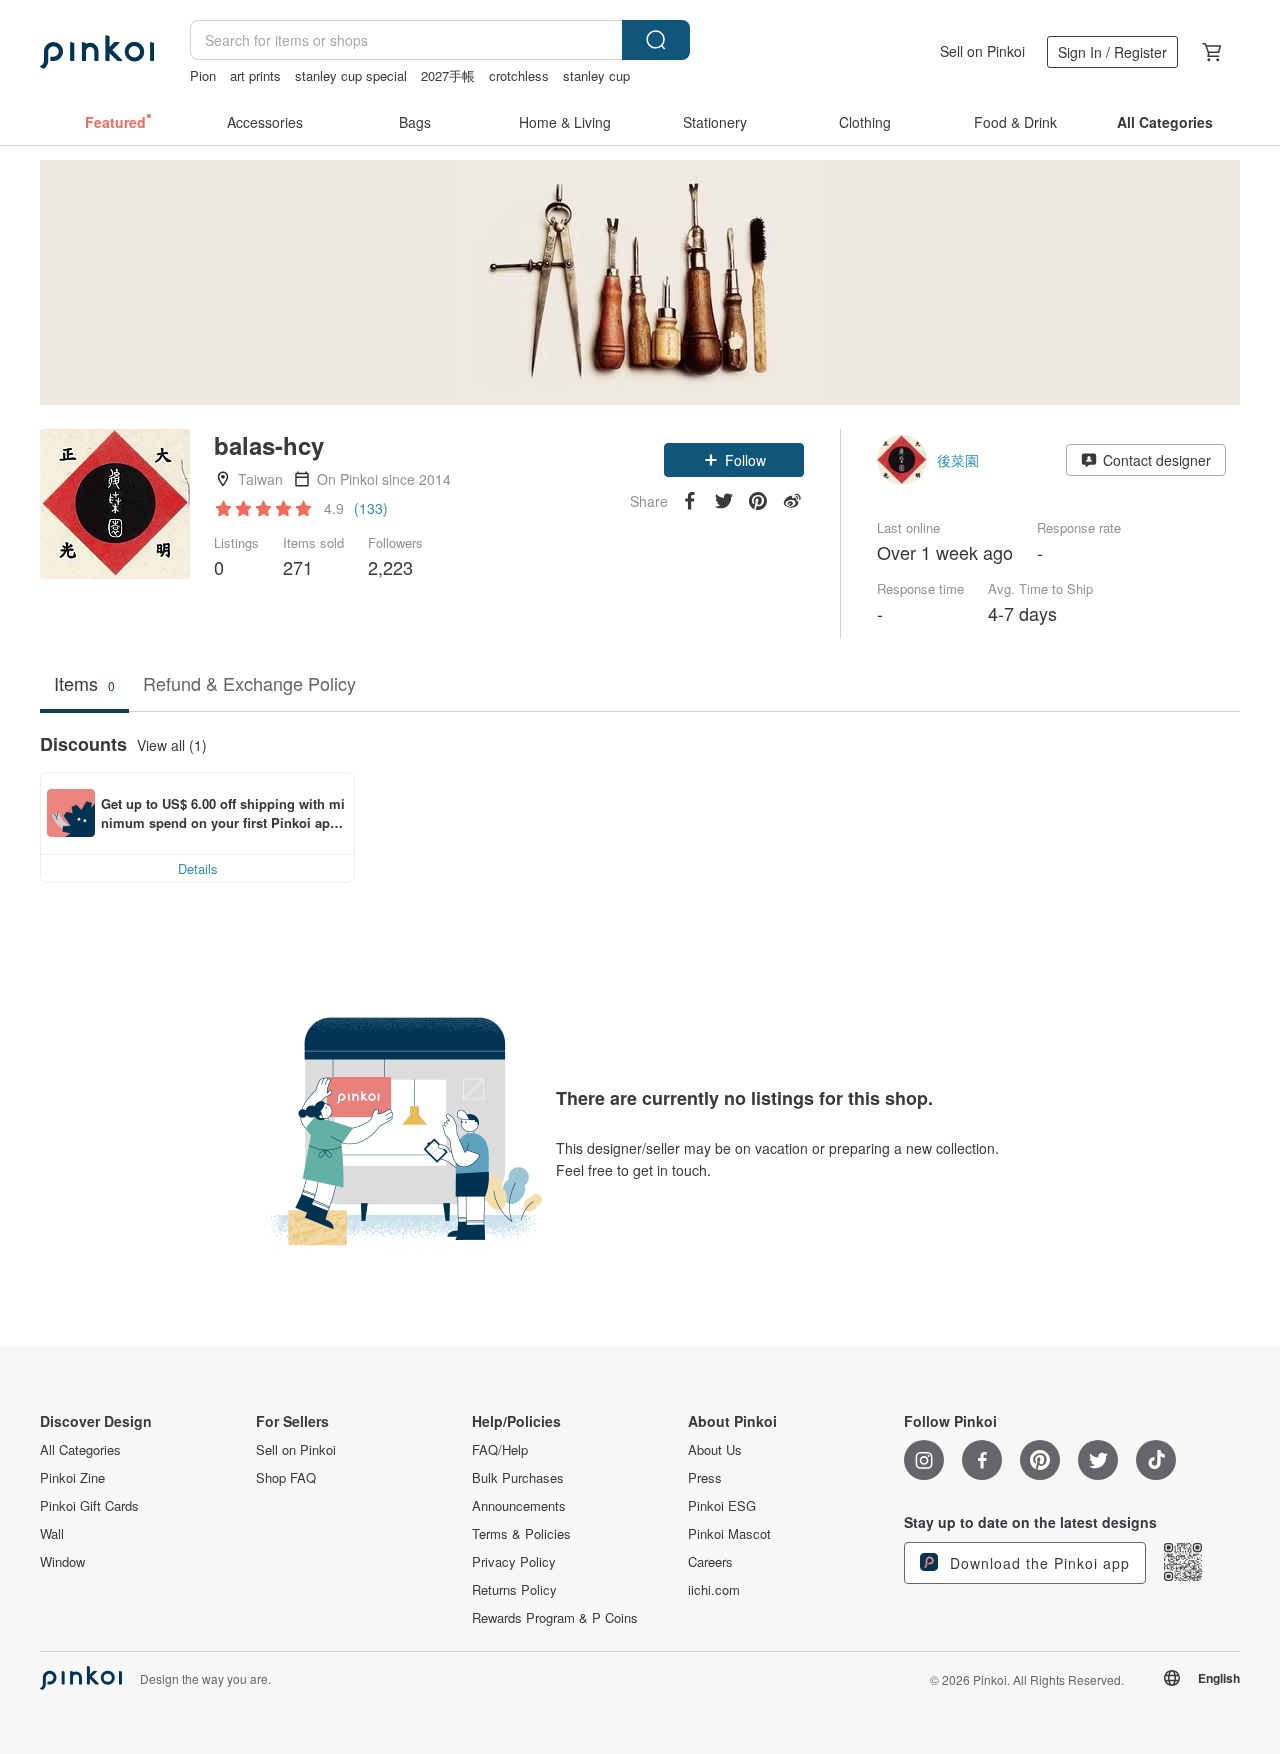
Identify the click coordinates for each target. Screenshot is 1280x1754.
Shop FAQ (286, 1478)
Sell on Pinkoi (982, 51)
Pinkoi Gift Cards (89, 1506)
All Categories (80, 1450)
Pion (203, 75)
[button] (734, 460)
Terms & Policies (521, 1534)
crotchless (519, 75)
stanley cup (596, 75)
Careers (710, 1562)
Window (62, 1562)
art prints (255, 75)
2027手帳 (448, 75)
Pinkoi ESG (722, 1506)
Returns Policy (514, 1590)
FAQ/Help (500, 1450)
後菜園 (958, 460)
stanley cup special (351, 75)
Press (705, 1478)
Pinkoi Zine (72, 1478)
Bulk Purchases (518, 1478)
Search (656, 40)
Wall (52, 1534)
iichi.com (714, 1590)
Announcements (519, 1506)
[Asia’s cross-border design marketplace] (97, 52)
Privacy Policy (514, 1562)
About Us (715, 1450)
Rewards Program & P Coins (555, 1618)
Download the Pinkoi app (1037, 1563)
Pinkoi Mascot (729, 1534)
